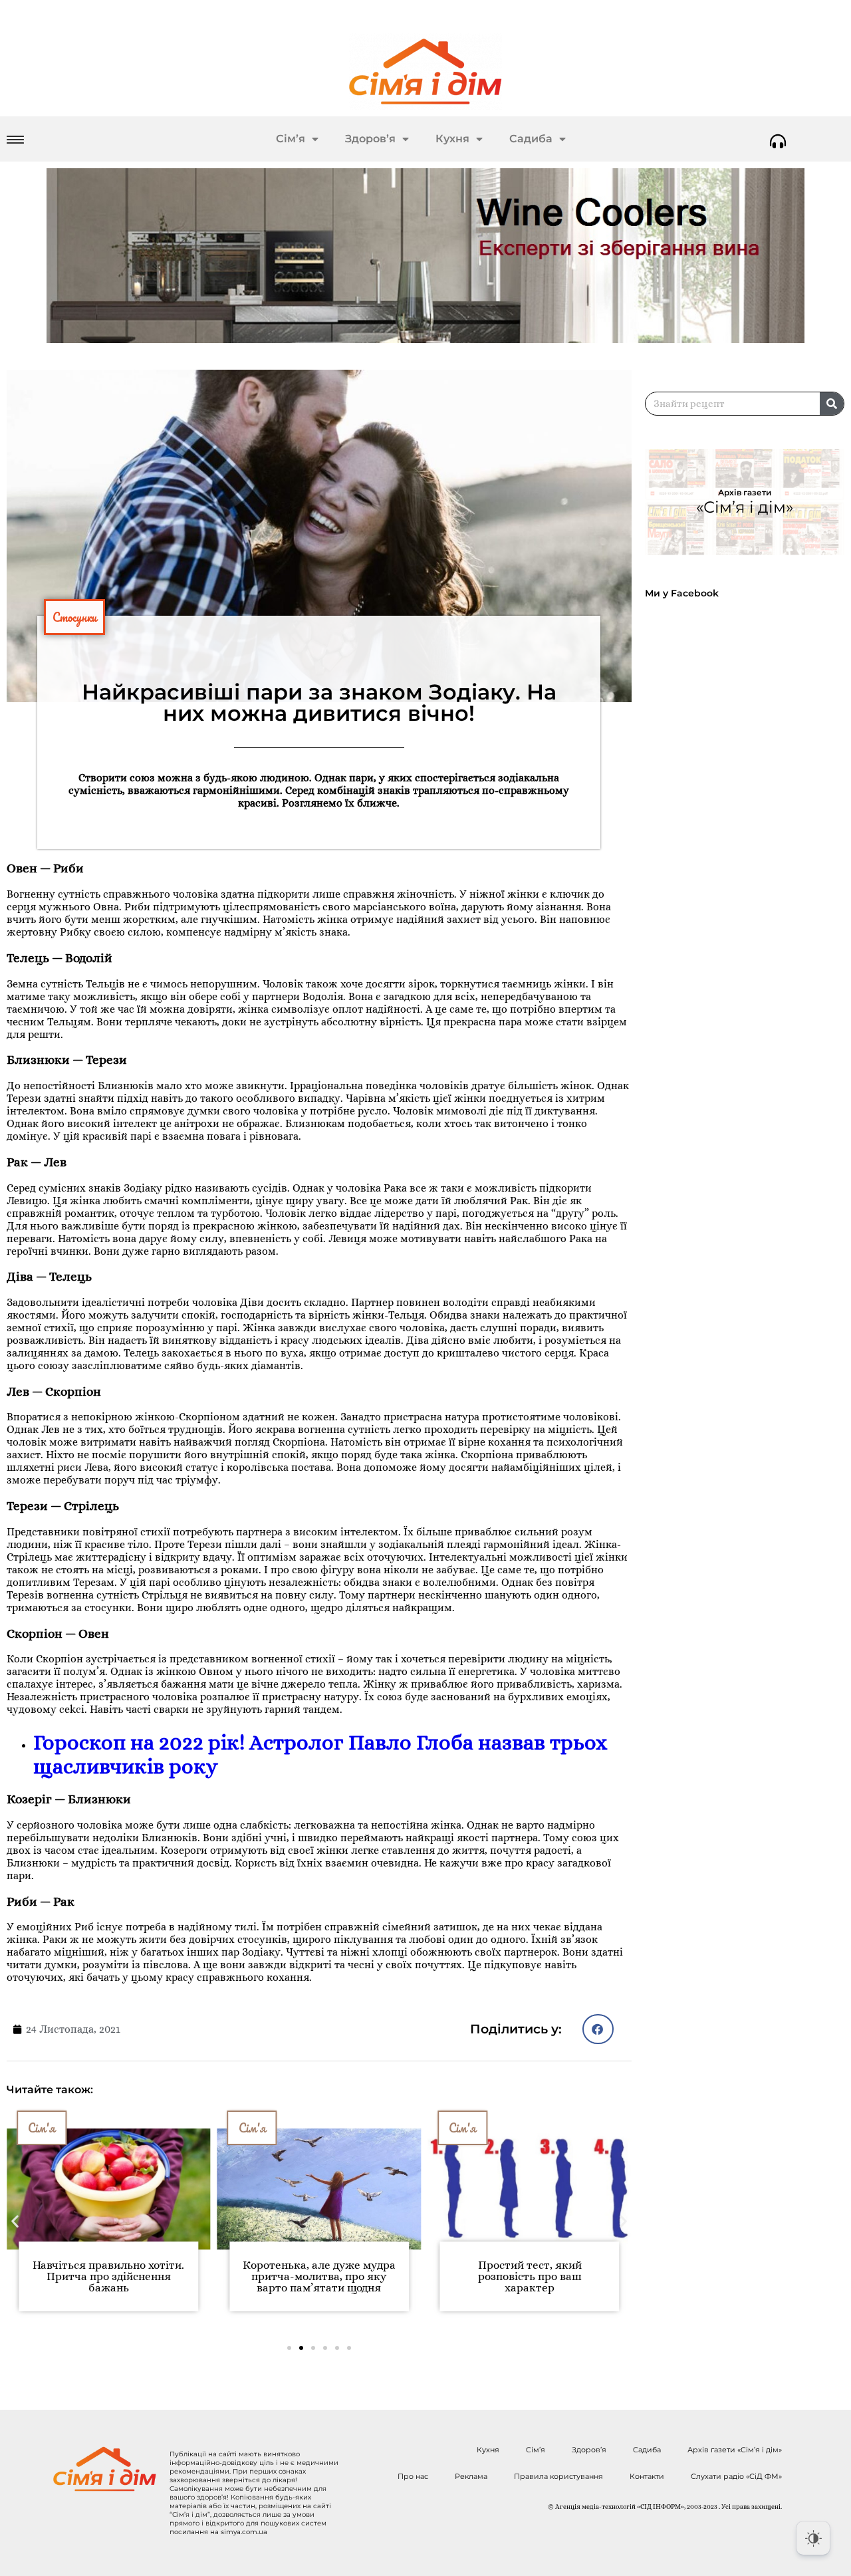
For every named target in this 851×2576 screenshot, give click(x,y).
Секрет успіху (497, 2128)
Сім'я (58, 2128)
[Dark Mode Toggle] (813, 2538)
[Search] (832, 404)
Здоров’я (370, 139)
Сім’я (291, 139)
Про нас (413, 2476)
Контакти (647, 2476)
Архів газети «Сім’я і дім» (735, 2450)
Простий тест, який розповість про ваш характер (335, 2276)
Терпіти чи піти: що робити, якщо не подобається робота (545, 2271)
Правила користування (558, 2476)
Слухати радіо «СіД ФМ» (736, 2476)
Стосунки (74, 617)
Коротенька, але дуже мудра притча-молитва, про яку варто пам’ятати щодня (124, 2276)
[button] (598, 2029)
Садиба (531, 139)
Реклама (471, 2476)
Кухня (452, 139)
